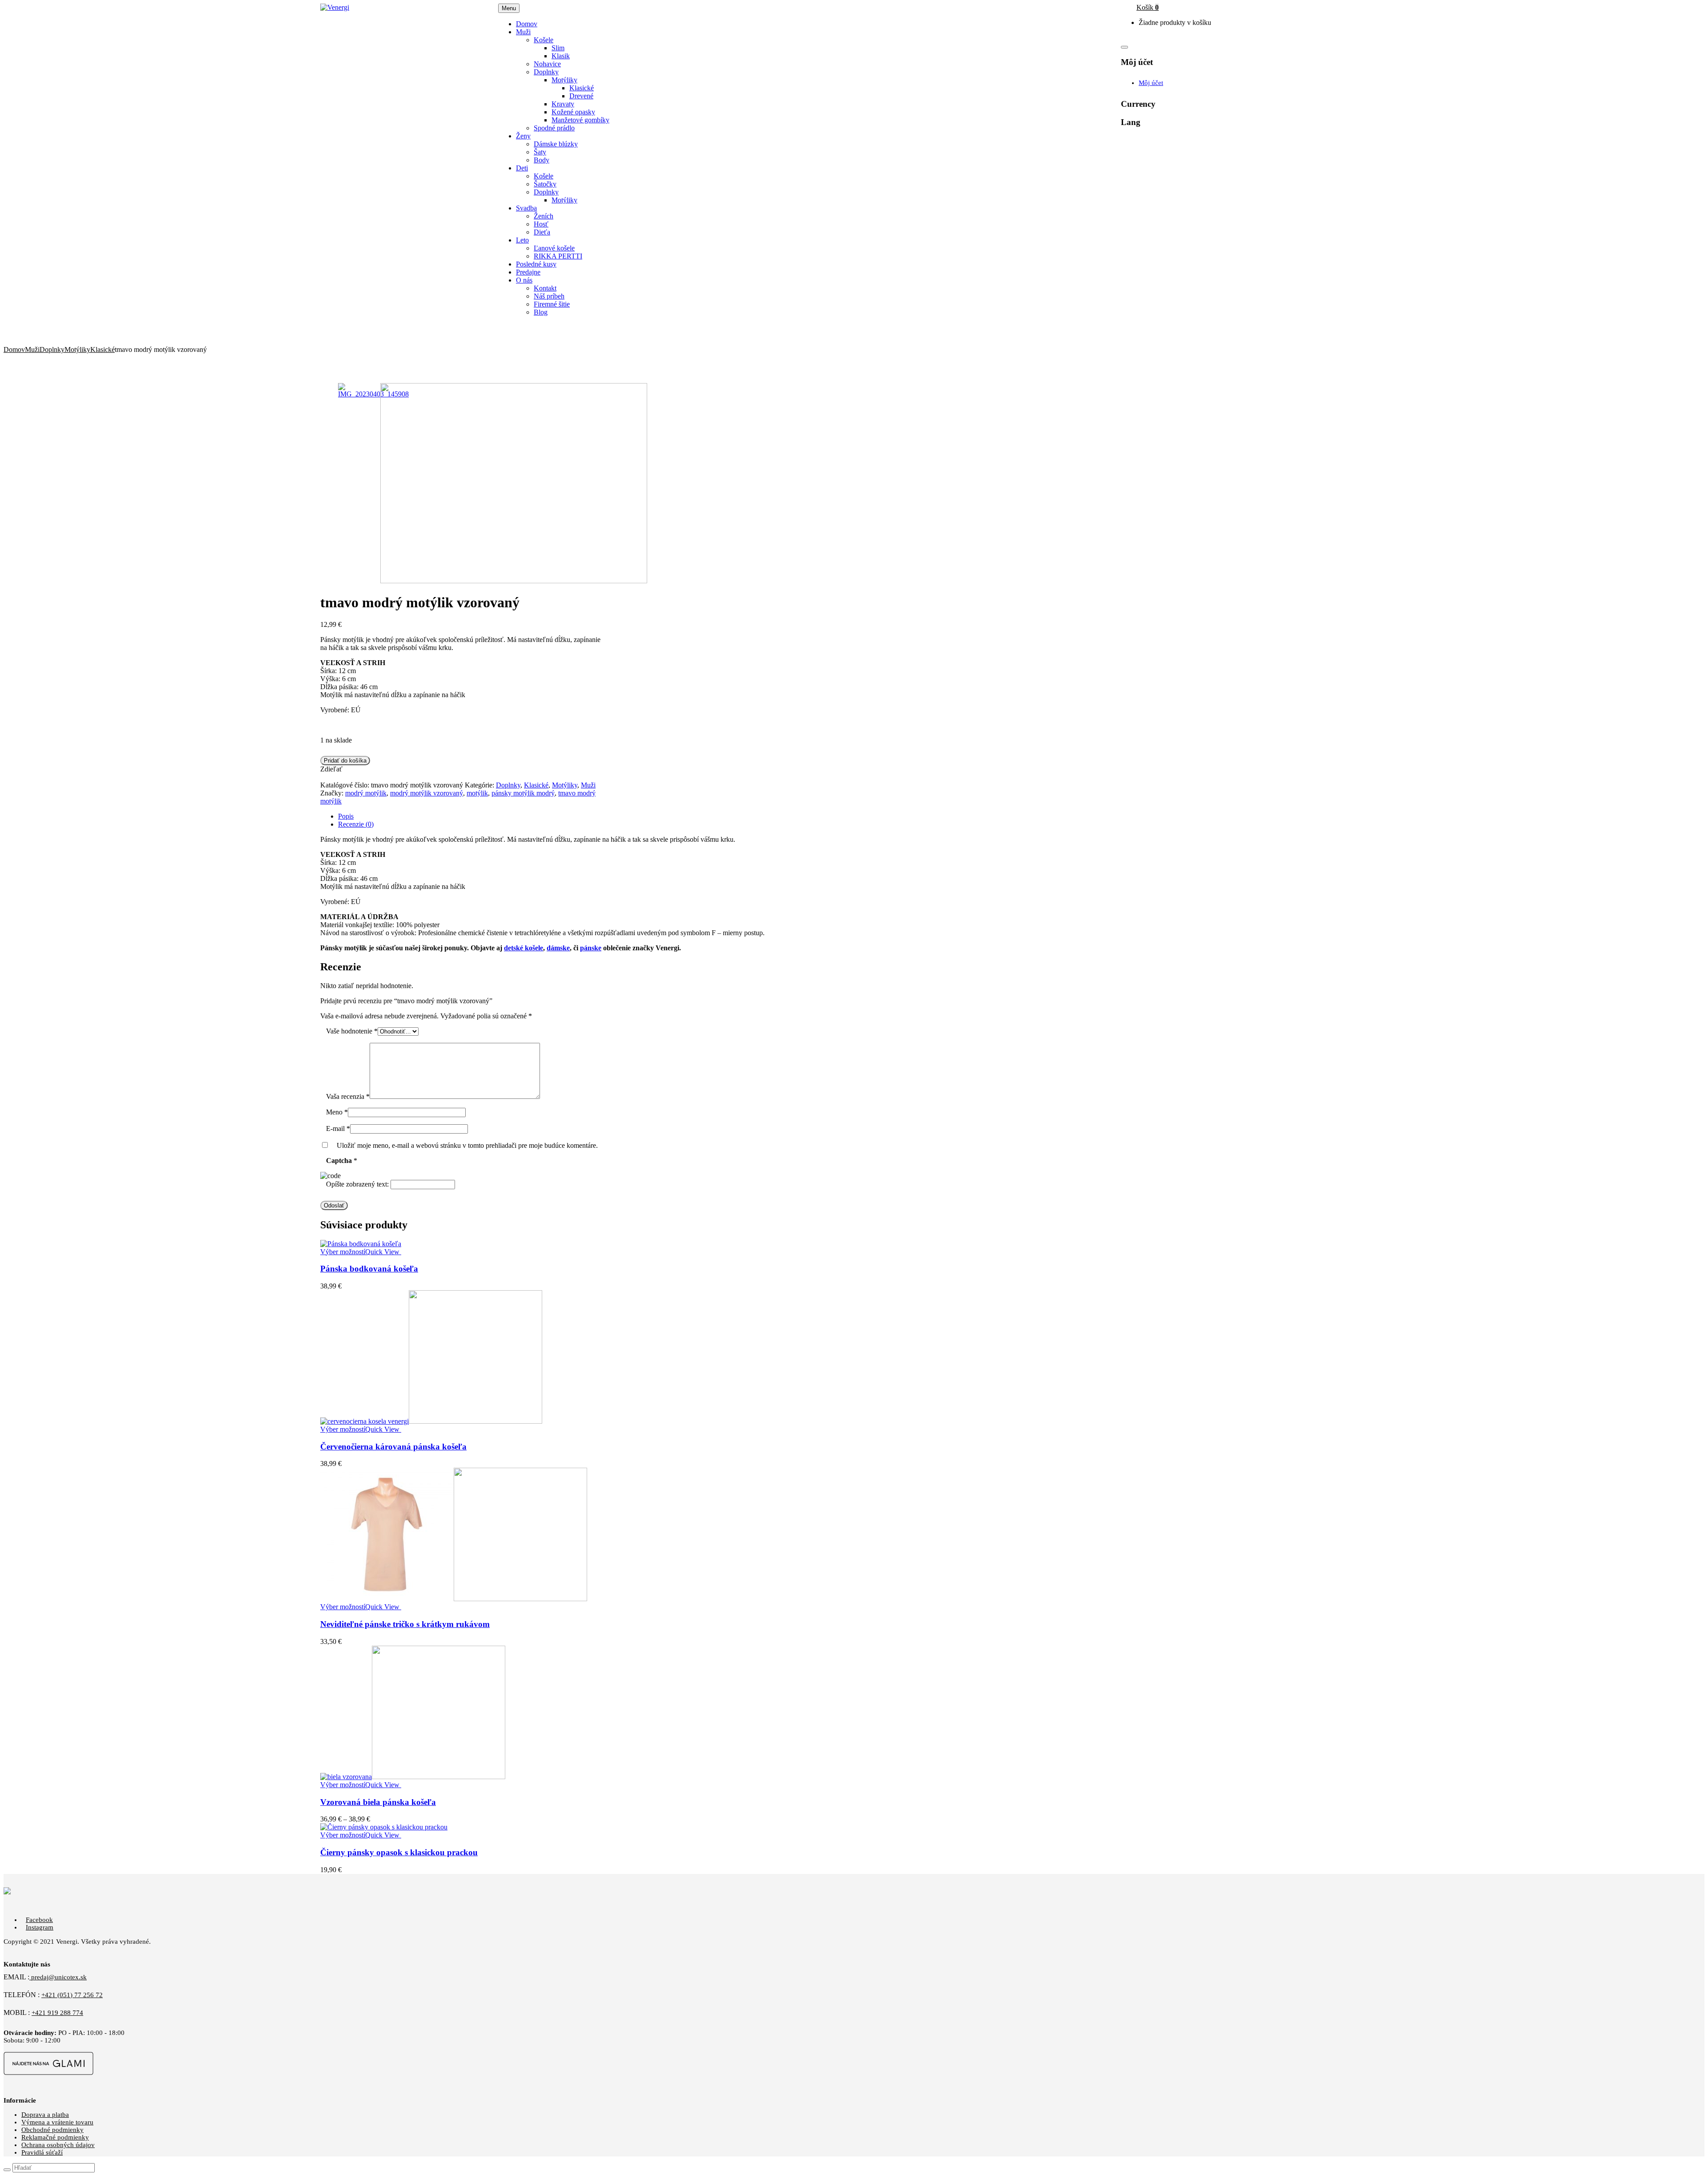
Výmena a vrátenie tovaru (57, 2122)
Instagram (40, 1927)
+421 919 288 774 (57, 2013)
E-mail (338, 1128)
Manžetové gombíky (580, 120)
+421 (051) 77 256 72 (72, 1995)
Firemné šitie (552, 304)
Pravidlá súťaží (42, 2152)
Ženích (544, 216)
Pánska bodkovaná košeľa (369, 1269)
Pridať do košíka (345, 761)
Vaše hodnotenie (352, 1031)
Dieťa (542, 232)
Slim (558, 48)
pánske (591, 948)
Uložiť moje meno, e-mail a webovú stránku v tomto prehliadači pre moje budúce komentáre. (467, 1145)
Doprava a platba (45, 2115)
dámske (558, 948)
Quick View (383, 1252)
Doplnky (546, 72)
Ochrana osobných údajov (58, 2145)
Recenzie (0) (356, 824)
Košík (1148, 7)
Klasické (582, 88)
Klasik (561, 56)
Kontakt (545, 288)
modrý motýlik (366, 793)
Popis (346, 816)
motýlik (477, 793)
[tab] (863, 816)
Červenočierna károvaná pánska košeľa (393, 1447)
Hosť (541, 224)
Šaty (540, 152)
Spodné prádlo (554, 128)
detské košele (524, 948)
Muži (32, 349)
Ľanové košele (554, 248)
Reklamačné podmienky (55, 2137)
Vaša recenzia (348, 1096)
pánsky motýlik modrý (523, 793)
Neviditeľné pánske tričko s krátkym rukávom (405, 1624)
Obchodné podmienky (52, 2130)
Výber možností (343, 1252)
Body (542, 160)
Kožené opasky (573, 112)
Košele (544, 40)
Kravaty (563, 104)
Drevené (581, 96)
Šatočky (545, 184)
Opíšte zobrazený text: (357, 1184)
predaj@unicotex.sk (58, 1977)
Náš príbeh (549, 296)
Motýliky (564, 80)
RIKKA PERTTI (558, 256)
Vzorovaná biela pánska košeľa (378, 1802)
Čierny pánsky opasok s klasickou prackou (399, 1852)
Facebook (39, 1920)
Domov (14, 349)
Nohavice (547, 64)
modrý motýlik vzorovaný (427, 793)
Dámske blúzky (556, 144)
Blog (541, 312)
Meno (337, 1112)
